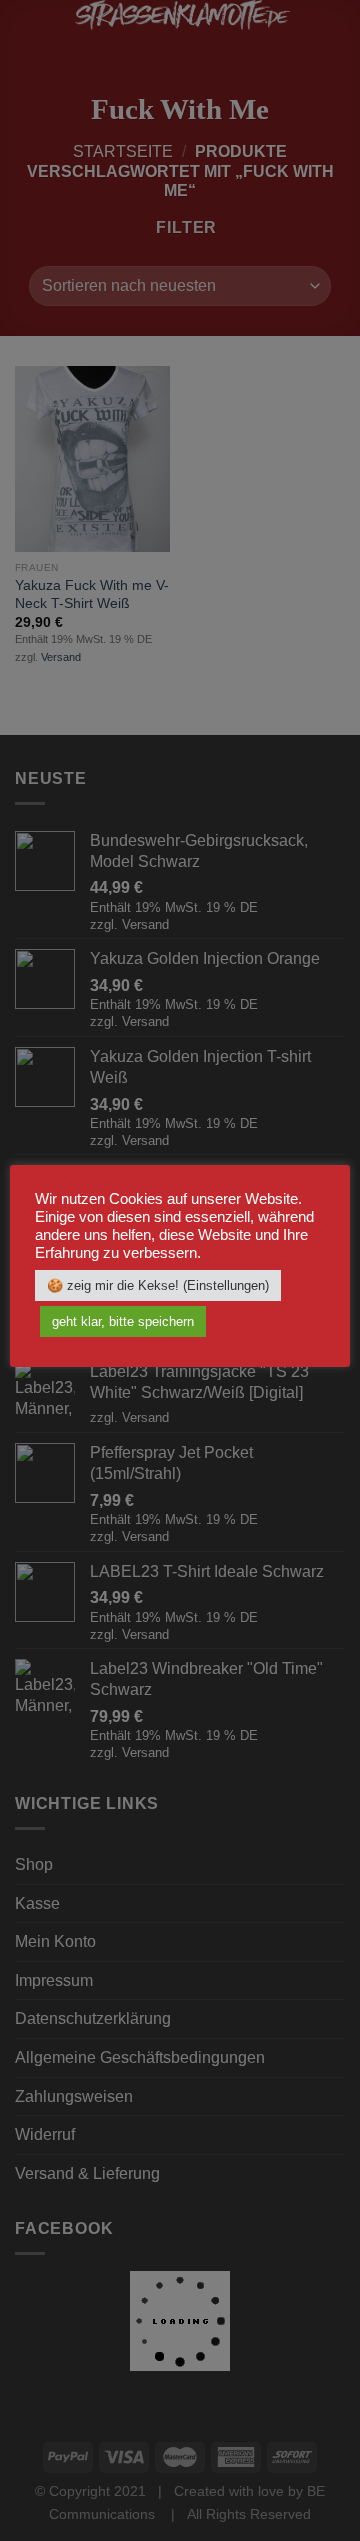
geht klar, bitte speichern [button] (123, 1321)
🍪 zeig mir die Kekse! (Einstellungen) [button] (158, 1285)
